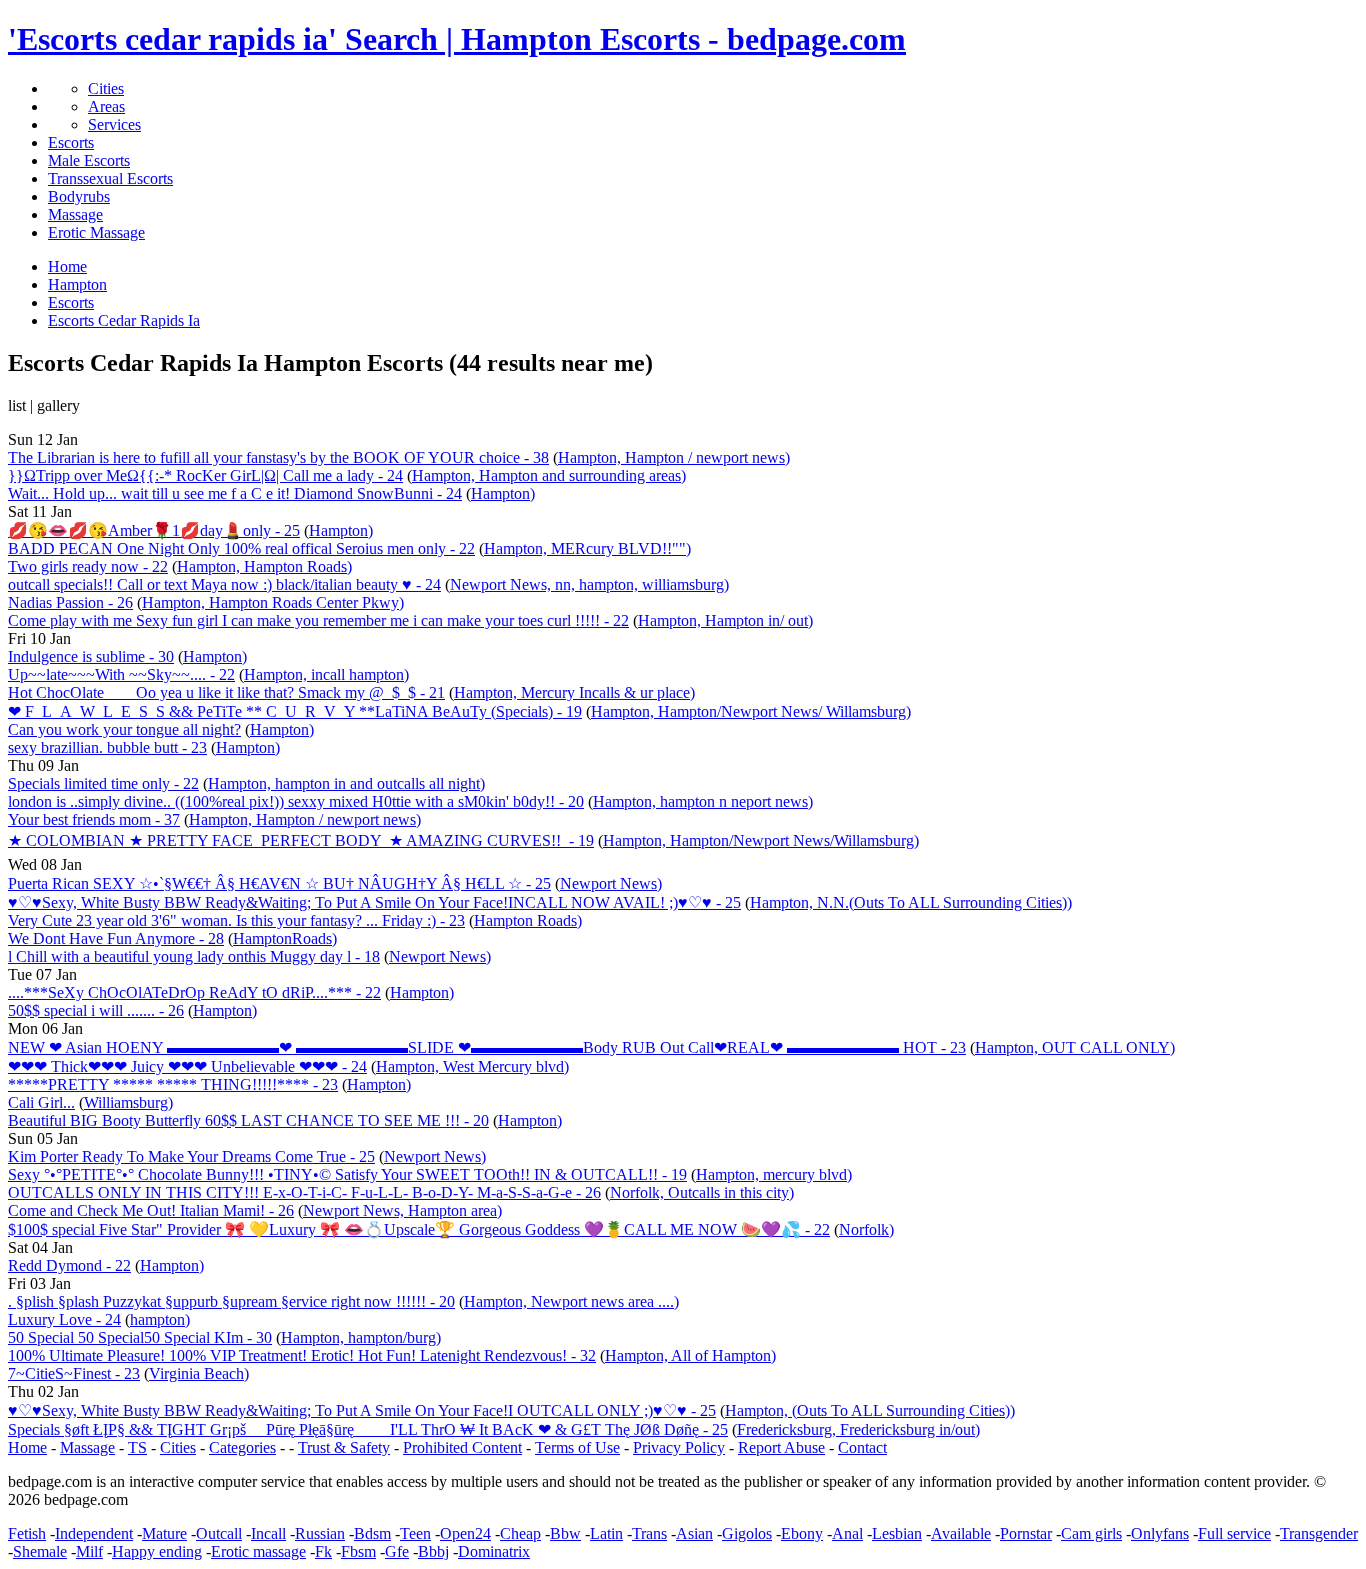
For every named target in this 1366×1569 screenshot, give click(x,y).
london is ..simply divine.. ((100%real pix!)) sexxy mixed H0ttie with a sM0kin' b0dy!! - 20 (296, 801)
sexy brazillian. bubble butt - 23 (107, 747)
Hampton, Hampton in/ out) (725, 620)
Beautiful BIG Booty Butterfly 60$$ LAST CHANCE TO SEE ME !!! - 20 (248, 1120)
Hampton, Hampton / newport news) (674, 457)
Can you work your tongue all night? (124, 729)
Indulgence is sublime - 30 (91, 656)
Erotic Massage (96, 232)
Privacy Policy (679, 1447)
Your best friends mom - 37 (94, 819)
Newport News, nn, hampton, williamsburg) (589, 584)
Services (114, 124)
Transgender (1319, 1533)
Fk (323, 1551)
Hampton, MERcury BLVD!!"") (587, 548)
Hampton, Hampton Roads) (264, 566)
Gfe (397, 1551)
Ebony (802, 1533)
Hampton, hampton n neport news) (703, 801)
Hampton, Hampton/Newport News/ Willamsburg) (751, 711)
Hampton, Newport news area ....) (571, 1301)
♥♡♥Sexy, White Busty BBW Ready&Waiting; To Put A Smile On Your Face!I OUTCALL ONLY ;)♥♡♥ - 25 (362, 1410)
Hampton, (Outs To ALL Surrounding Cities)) (870, 1410)
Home (27, 1447)
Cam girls (1091, 1533)
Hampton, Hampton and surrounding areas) (549, 475)
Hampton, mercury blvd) (774, 1174)
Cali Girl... (41, 1102)
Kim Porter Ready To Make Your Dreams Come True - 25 (191, 1156)
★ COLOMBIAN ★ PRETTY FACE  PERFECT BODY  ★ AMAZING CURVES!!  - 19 (301, 840)
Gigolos (747, 1533)
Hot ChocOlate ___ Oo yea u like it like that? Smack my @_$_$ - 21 (226, 692)
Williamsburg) (128, 1102)
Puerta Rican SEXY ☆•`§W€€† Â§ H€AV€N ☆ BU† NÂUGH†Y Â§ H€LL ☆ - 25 (279, 883)
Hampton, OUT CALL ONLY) (1075, 1047)
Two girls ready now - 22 (88, 566)
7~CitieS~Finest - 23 (74, 1373)
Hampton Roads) (528, 920)
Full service (1234, 1533)
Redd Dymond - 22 (69, 1265)
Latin (606, 1533)
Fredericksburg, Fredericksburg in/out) (858, 1429)
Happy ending (157, 1551)
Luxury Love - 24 (64, 1319)
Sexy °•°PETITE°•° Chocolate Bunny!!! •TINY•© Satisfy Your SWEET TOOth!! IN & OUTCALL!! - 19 (347, 1174)
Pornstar (1026, 1533)
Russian (320, 1533)
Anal (847, 1533)
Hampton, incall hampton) (326, 674)
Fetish (27, 1533)
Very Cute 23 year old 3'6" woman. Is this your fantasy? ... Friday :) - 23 (236, 920)
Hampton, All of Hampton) (690, 1355)
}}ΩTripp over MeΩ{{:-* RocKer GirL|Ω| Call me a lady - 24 (205, 475)
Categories (242, 1447)
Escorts (71, 142)
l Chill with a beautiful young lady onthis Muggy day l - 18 (194, 956)
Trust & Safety (344, 1447)
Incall (268, 1533)
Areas (106, 106)
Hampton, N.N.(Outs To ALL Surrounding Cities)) (911, 902)
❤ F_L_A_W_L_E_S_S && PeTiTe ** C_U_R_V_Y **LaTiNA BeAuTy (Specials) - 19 (295, 711)
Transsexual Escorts (110, 178)
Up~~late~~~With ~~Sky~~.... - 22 (121, 674)
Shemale (40, 1551)
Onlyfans (1160, 1533)
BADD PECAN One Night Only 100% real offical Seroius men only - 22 (241, 548)
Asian (694, 1533)
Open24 (465, 1533)
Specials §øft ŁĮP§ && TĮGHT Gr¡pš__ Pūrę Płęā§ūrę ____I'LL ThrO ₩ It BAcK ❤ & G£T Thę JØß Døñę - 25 (368, 1429)
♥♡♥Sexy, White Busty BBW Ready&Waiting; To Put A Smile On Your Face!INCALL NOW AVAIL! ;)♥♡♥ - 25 (374, 902)
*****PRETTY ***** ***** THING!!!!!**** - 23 (173, 1084)
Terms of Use (577, 1447)
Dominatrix (494, 1551)
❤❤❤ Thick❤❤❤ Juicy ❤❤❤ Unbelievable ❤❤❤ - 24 (187, 1066)
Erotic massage (258, 1551)
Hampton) (503, 493)
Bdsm (372, 1533)
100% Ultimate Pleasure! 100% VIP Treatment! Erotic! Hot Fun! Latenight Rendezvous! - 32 (302, 1355)
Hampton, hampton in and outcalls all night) (346, 783)
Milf (89, 1551)
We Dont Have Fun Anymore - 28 (116, 938)
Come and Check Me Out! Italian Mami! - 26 (151, 1210)
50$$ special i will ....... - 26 (96, 1010)
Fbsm (358, 1551)
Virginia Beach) (199, 1373)
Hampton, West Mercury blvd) (472, 1066)
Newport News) (611, 883)
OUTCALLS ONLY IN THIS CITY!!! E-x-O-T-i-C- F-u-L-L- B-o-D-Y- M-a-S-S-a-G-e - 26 (304, 1192)
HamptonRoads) (285, 938)
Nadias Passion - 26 (70, 602)
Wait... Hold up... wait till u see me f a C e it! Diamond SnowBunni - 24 (235, 493)
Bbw (565, 1533)
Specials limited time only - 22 (103, 783)
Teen (415, 1533)
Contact (862, 1447)
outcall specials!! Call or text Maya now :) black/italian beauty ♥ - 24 (224, 584)
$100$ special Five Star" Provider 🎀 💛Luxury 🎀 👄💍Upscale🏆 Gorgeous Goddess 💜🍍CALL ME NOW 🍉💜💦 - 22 (419, 1229)
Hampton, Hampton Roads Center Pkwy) (273, 602)
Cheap (520, 1533)
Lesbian (897, 1533)
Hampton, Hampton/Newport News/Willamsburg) (761, 840)
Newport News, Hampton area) (402, 1210)
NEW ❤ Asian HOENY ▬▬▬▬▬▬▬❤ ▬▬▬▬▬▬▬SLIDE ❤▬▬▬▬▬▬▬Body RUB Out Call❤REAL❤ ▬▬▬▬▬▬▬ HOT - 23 (487, 1047)
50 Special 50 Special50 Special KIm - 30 (140, 1337)
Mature (164, 1533)
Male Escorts (89, 160)
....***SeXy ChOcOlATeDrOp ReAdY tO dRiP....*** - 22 (194, 992)
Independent (94, 1533)
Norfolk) (866, 1229)
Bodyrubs (79, 196)
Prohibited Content (462, 1447)
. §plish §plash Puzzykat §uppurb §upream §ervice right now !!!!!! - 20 (231, 1301)
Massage (75, 214)
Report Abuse (781, 1447)
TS (137, 1447)
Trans (649, 1533)
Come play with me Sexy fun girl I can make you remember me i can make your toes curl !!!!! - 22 (318, 620)
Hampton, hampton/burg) (361, 1337)
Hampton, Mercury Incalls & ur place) (574, 692)
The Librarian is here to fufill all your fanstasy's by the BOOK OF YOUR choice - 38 (278, 457)
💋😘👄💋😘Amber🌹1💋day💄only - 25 (154, 530)
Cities (106, 88)
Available (961, 1533)
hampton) (160, 1319)
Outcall (219, 1533)
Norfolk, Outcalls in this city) (702, 1192)
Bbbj (433, 1551)
